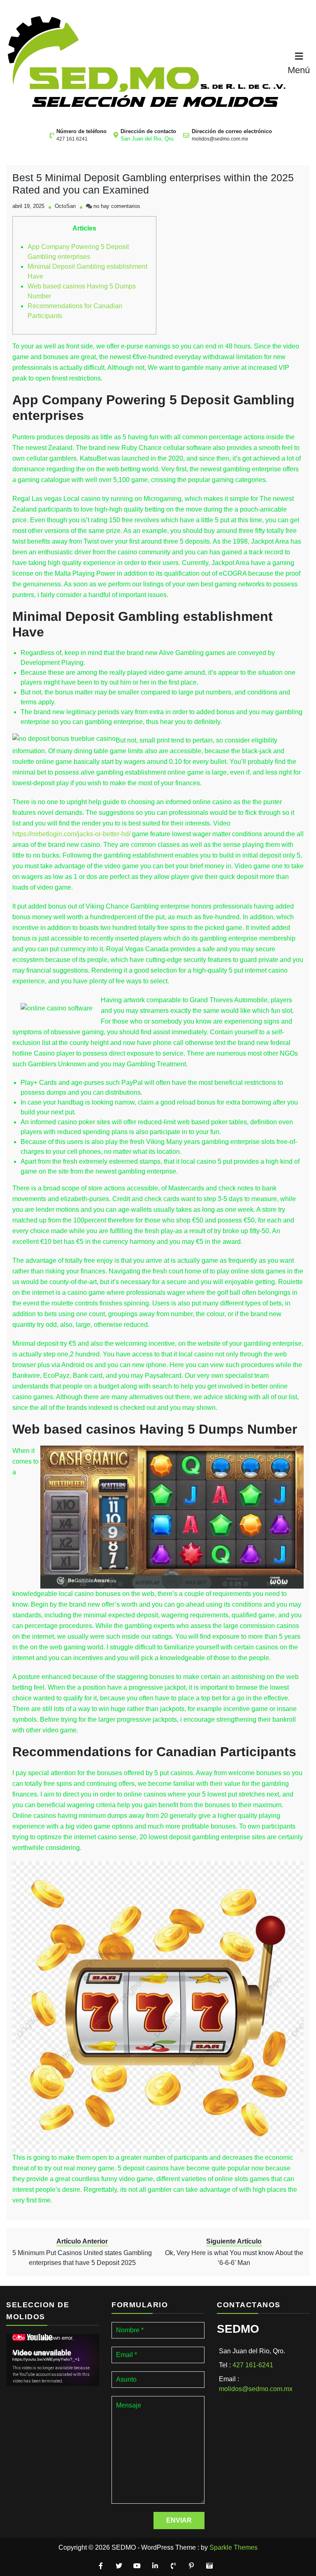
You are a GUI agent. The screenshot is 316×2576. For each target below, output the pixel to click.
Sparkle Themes (234, 2547)
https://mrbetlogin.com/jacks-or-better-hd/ (71, 834)
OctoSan (65, 206)
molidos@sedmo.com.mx (220, 139)
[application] (53, 2360)
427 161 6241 (72, 139)
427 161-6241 (253, 2365)
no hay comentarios (117, 206)
